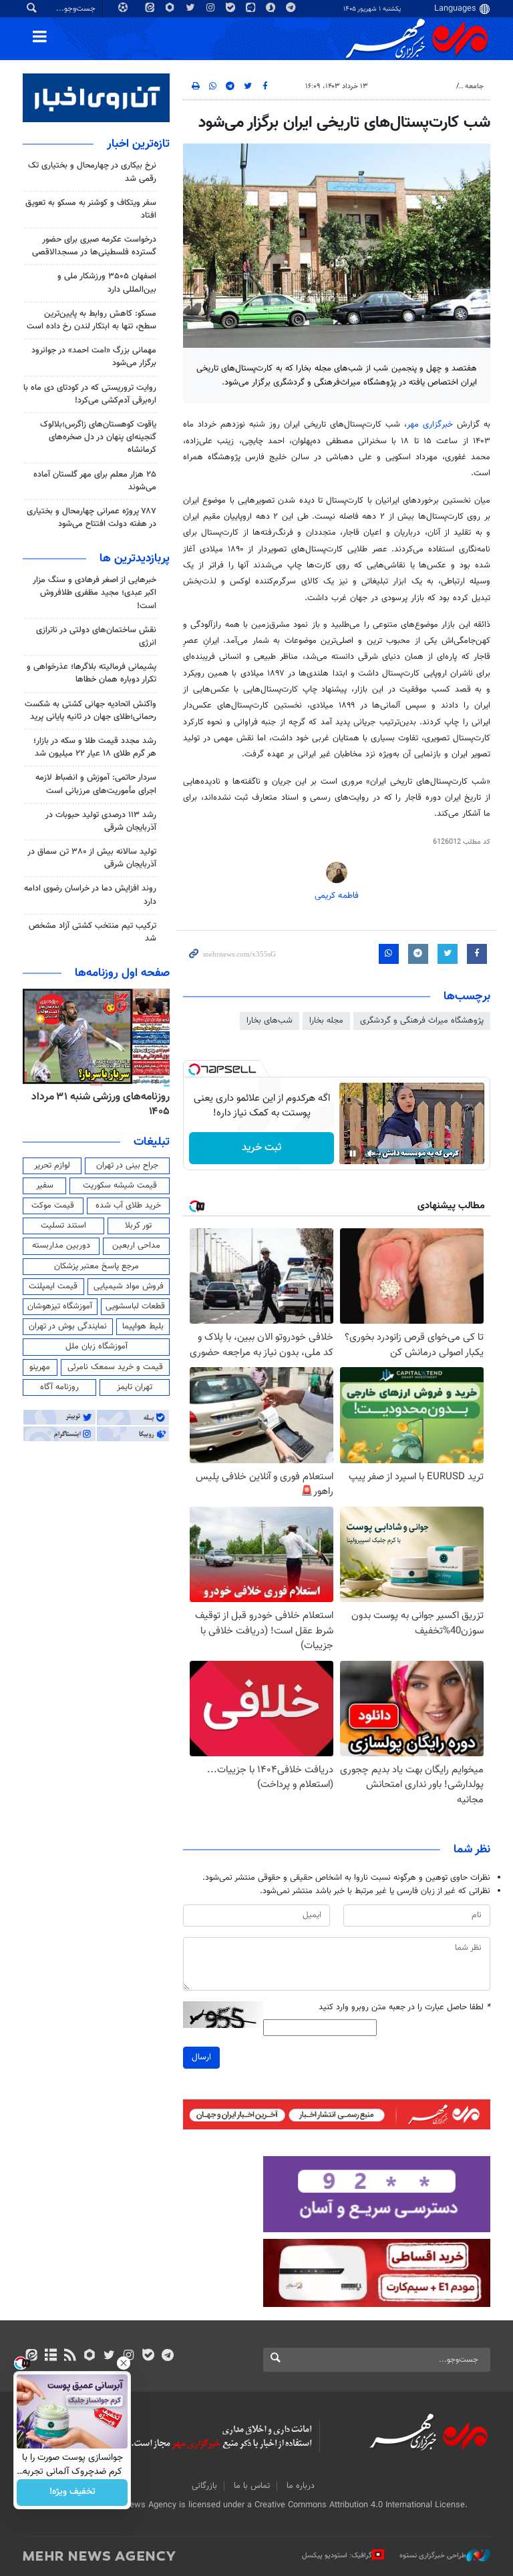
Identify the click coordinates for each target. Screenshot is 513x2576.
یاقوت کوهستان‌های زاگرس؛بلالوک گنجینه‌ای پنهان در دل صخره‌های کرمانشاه (98, 437)
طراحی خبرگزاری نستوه (433, 2556)
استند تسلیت (63, 1226)
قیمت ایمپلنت (53, 1286)
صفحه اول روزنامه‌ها (122, 973)
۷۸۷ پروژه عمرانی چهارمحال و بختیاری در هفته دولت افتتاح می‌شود (92, 518)
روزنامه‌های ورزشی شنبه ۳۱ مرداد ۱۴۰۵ (101, 1104)
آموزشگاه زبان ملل (97, 1346)
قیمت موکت (53, 1206)
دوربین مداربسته (61, 1246)
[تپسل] (194, 1069)
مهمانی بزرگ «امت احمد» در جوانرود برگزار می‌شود (94, 357)
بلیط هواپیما (143, 1326)
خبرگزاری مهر (430, 425)
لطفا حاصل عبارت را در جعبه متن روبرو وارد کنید (404, 2008)
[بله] (148, 2356)
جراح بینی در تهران (127, 1166)
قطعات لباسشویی (135, 1306)
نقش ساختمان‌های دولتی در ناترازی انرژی (96, 636)
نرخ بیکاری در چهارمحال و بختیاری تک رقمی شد (92, 172)
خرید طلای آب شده (128, 1206)
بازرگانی (204, 2486)
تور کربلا (138, 1226)
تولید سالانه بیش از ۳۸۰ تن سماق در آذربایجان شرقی (92, 858)
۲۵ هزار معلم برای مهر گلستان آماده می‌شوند (95, 481)
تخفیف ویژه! (72, 2493)
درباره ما (301, 2486)
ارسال (201, 2057)
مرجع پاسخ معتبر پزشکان (97, 1266)
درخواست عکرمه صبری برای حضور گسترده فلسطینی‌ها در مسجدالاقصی (94, 246)
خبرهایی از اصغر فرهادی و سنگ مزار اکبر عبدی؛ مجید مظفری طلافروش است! (95, 593)
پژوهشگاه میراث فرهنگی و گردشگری (422, 1021)
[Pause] (353, 1153)
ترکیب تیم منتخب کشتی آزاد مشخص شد (93, 932)
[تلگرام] (167, 2356)
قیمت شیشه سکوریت (120, 1186)
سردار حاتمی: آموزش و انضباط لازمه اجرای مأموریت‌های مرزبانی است (96, 784)
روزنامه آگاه (59, 1387)
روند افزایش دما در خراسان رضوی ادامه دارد (90, 895)
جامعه (474, 86)
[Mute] (371, 1153)
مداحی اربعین (136, 1246)
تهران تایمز (135, 1387)
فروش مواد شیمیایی (129, 1286)
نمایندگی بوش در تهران (68, 1326)
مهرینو (40, 1367)
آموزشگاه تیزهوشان (60, 1306)
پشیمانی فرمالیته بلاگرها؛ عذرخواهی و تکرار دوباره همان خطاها (92, 673)
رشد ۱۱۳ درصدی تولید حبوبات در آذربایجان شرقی (101, 821)
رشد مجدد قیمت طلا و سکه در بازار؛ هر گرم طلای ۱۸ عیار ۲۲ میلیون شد (95, 747)
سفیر (45, 1186)
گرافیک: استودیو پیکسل (337, 2556)
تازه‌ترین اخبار (138, 144)
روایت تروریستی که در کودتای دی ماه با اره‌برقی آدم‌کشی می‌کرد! (90, 394)
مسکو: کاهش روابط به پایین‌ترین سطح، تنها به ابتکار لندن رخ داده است (92, 320)
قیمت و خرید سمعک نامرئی (115, 1367)
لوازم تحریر (52, 1166)
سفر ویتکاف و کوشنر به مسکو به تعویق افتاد (91, 209)
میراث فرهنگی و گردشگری (411, 86)
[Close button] (124, 2363)
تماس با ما (252, 2486)
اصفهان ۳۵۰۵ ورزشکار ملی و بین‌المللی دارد (107, 283)
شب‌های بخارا (270, 1021)
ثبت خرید (262, 1148)
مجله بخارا (326, 1021)
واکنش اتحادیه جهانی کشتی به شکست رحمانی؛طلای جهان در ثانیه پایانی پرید (91, 711)
